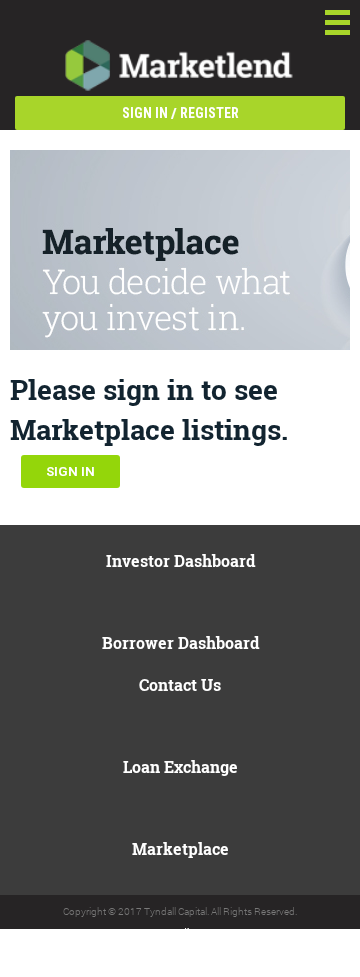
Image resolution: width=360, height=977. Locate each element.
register (209, 113)
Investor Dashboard (180, 560)
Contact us (180, 684)
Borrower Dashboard (180, 642)
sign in (145, 113)
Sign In (70, 471)
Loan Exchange (180, 766)
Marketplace (180, 848)
